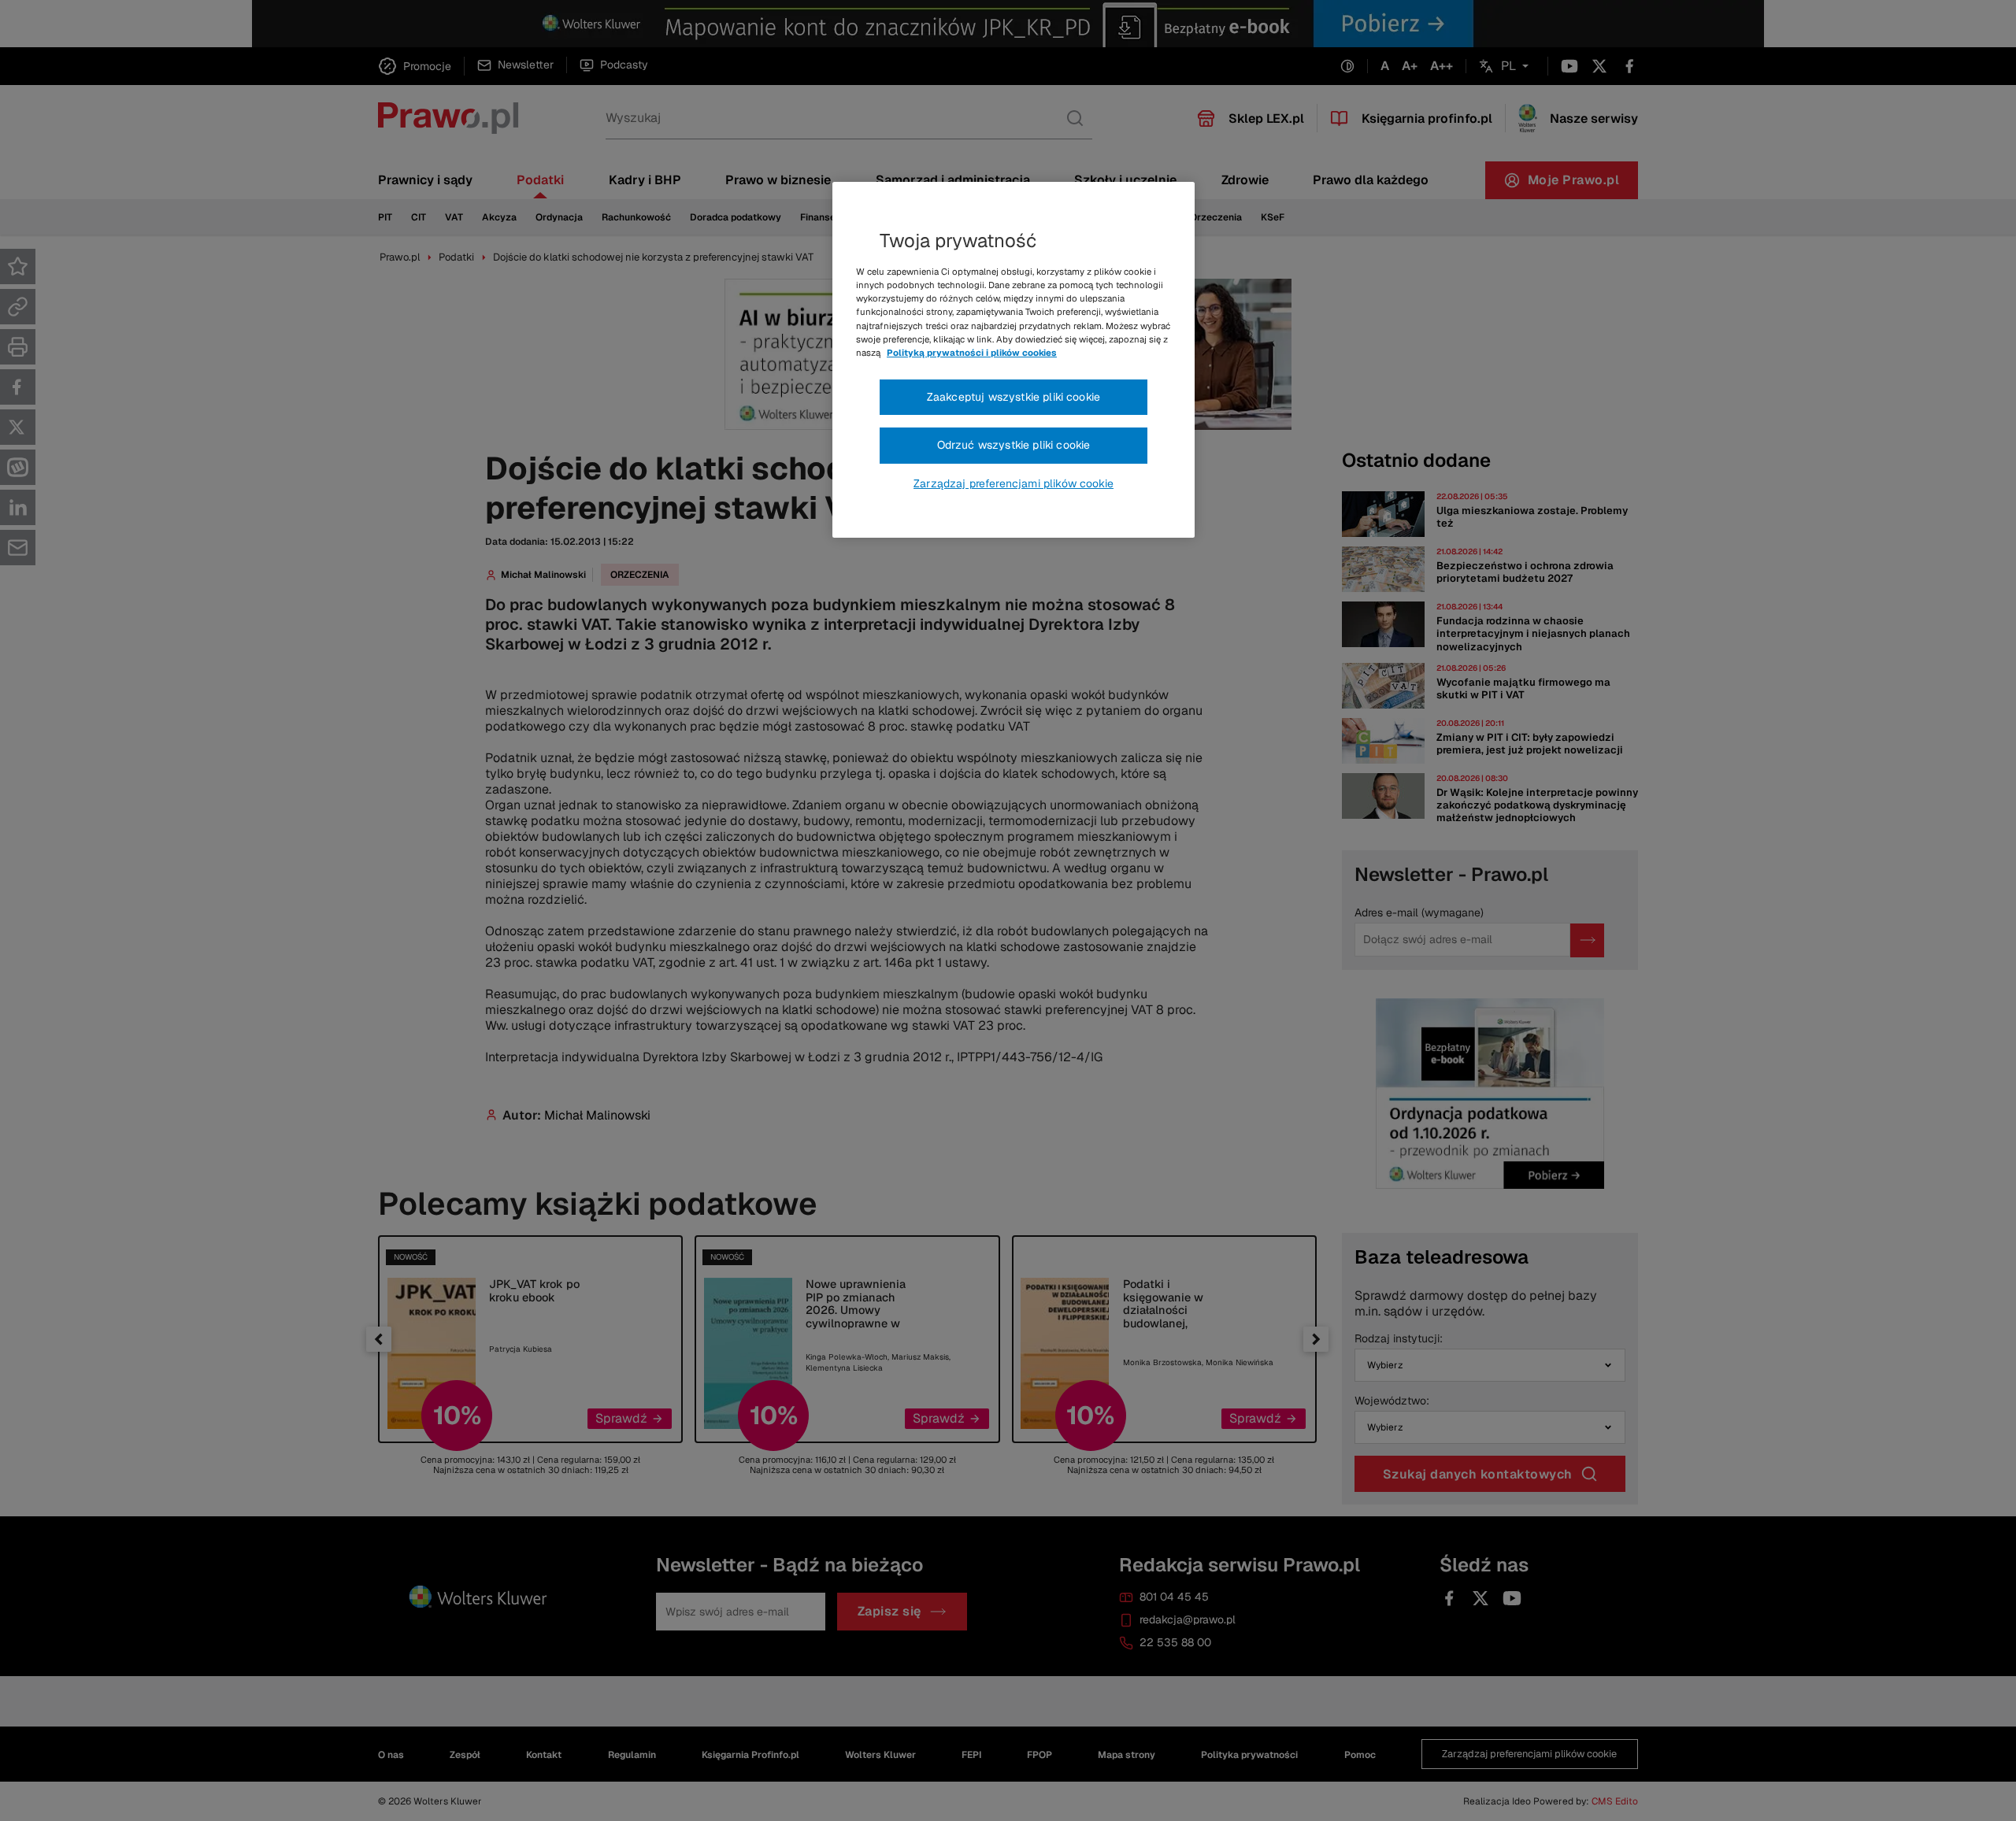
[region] (1014, 360)
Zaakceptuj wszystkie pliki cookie (1014, 397)
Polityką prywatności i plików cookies (972, 353)
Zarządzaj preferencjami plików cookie (1014, 483)
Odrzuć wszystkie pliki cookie (1014, 445)
